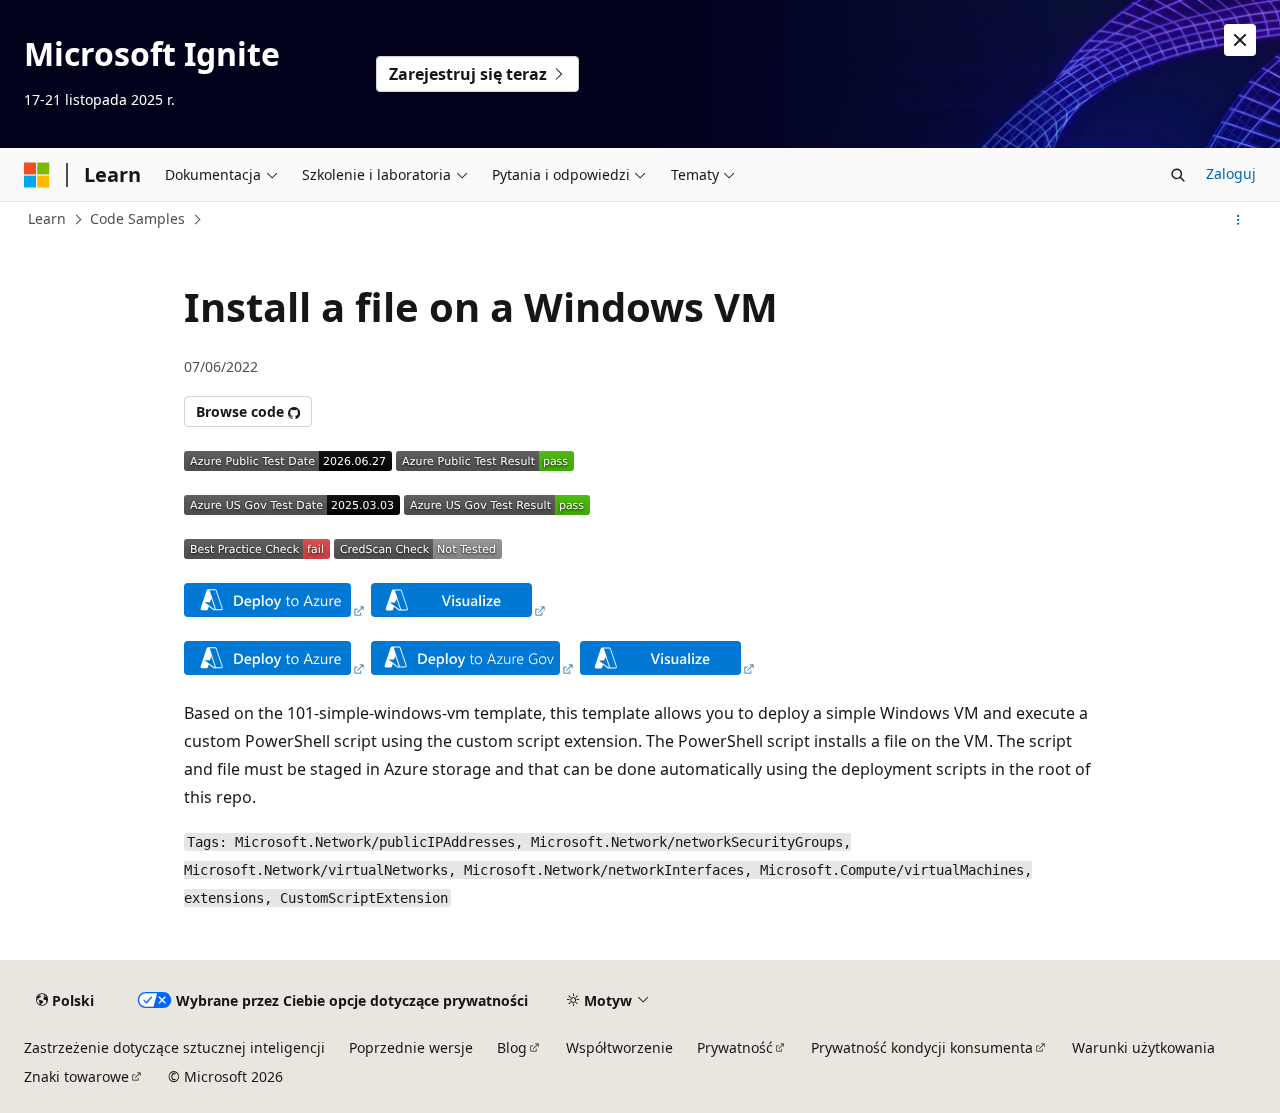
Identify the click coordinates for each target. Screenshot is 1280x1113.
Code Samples (137, 218)
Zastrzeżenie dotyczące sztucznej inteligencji (174, 1047)
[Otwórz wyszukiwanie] (1178, 175)
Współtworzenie (619, 1047)
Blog (512, 1047)
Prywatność (735, 1047)
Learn (47, 218)
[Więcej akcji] (1238, 220)
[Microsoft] (37, 175)
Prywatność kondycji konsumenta (922, 1047)
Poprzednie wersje (411, 1047)
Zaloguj (1231, 173)
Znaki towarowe (76, 1076)
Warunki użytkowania (1143, 1047)
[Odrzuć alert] (1240, 40)
